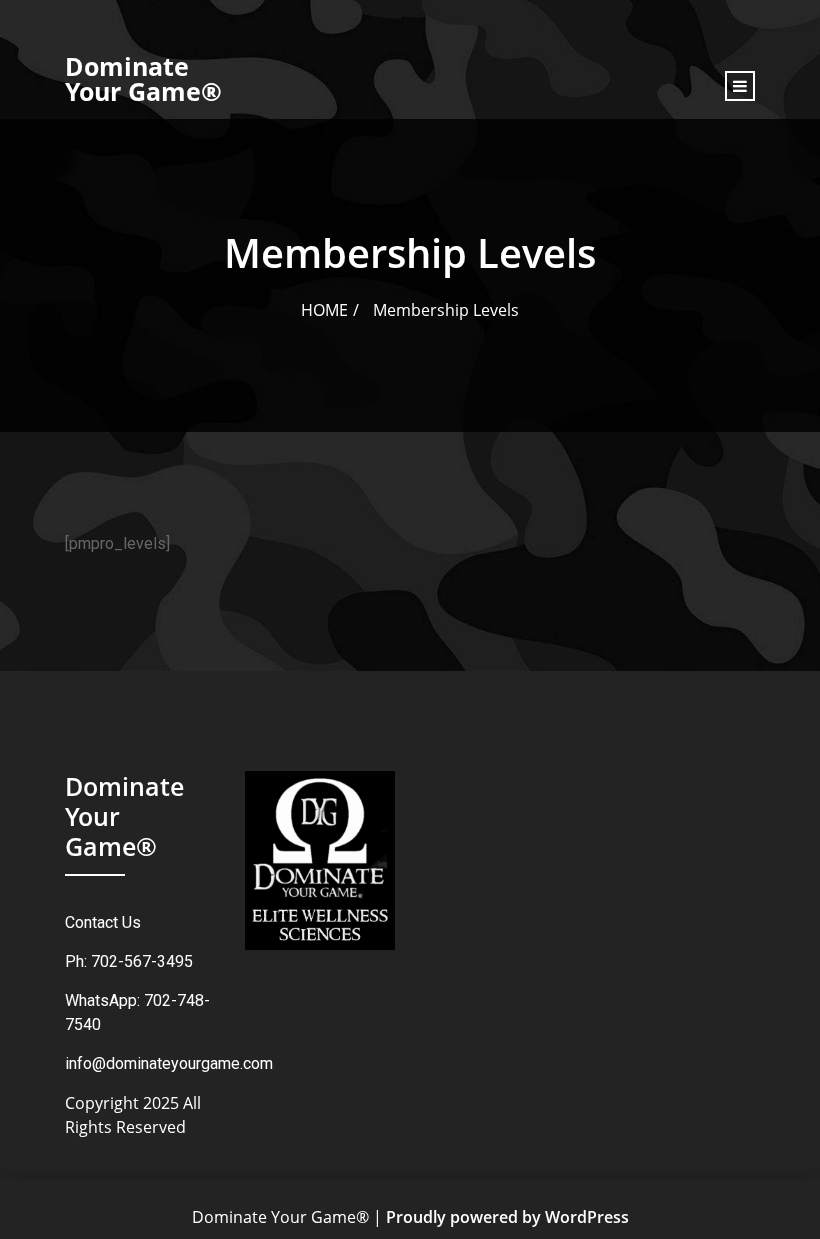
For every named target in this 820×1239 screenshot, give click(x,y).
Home (324, 310)
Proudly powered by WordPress (507, 1217)
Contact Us (103, 922)
